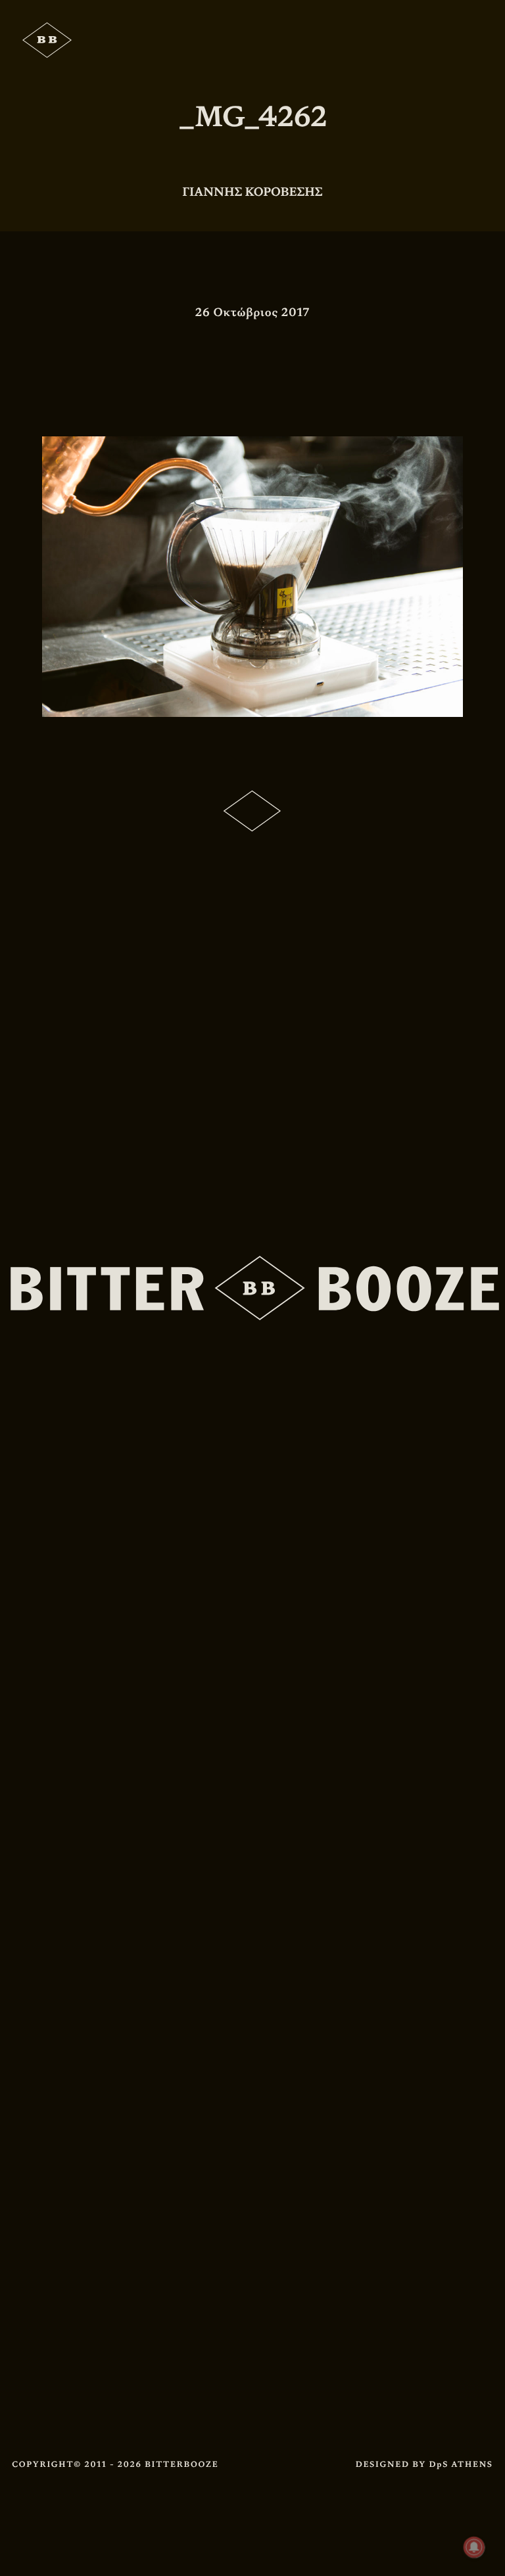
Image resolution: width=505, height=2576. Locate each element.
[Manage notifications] (474, 2547)
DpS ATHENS (461, 2464)
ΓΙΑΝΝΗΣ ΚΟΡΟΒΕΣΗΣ (252, 192)
